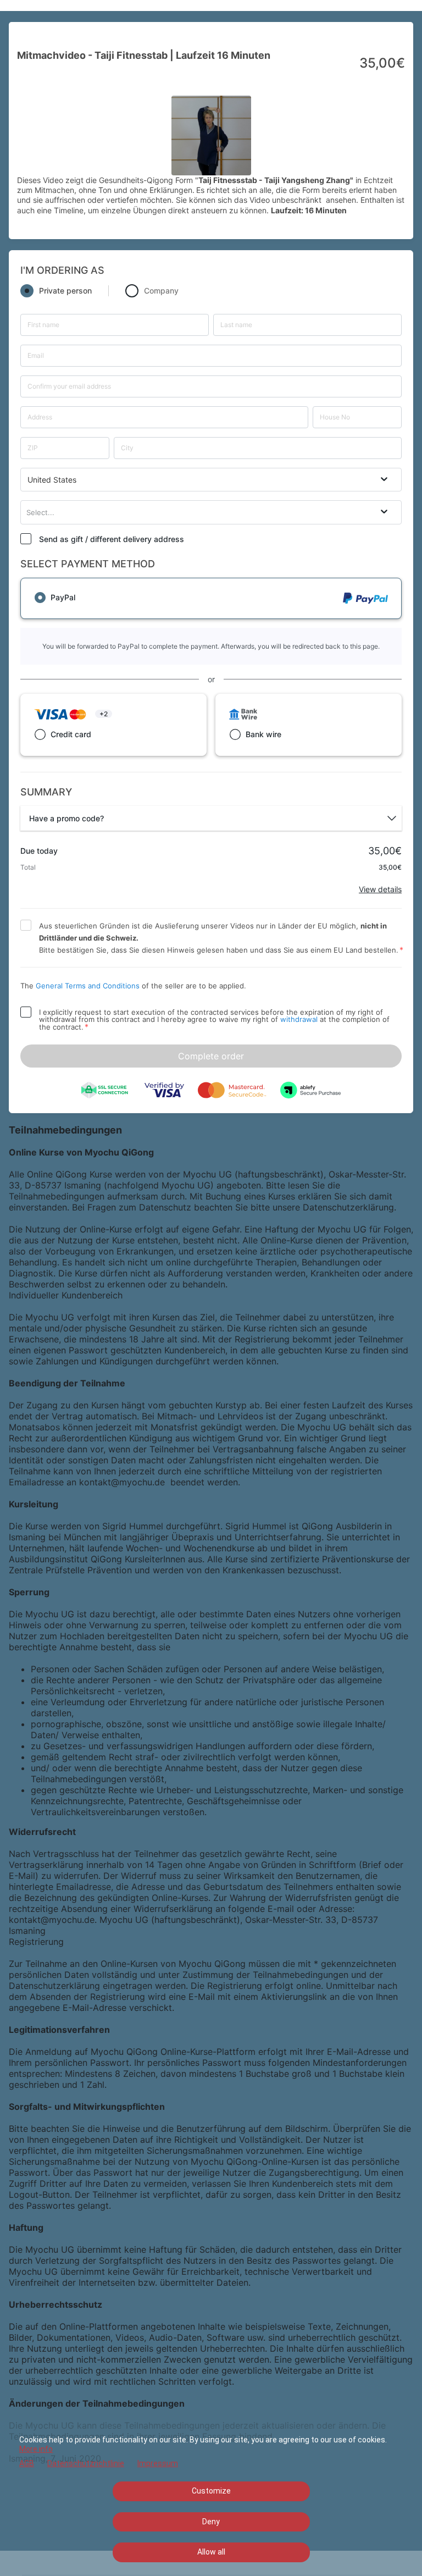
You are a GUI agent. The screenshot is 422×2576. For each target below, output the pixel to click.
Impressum (158, 2463)
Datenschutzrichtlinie (86, 2463)
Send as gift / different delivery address (112, 539)
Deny (211, 2522)
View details (380, 889)
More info (36, 2449)
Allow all (211, 2552)
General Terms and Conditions (88, 986)
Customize (211, 2491)
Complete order (211, 1056)
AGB (27, 2463)
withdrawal (299, 1019)
